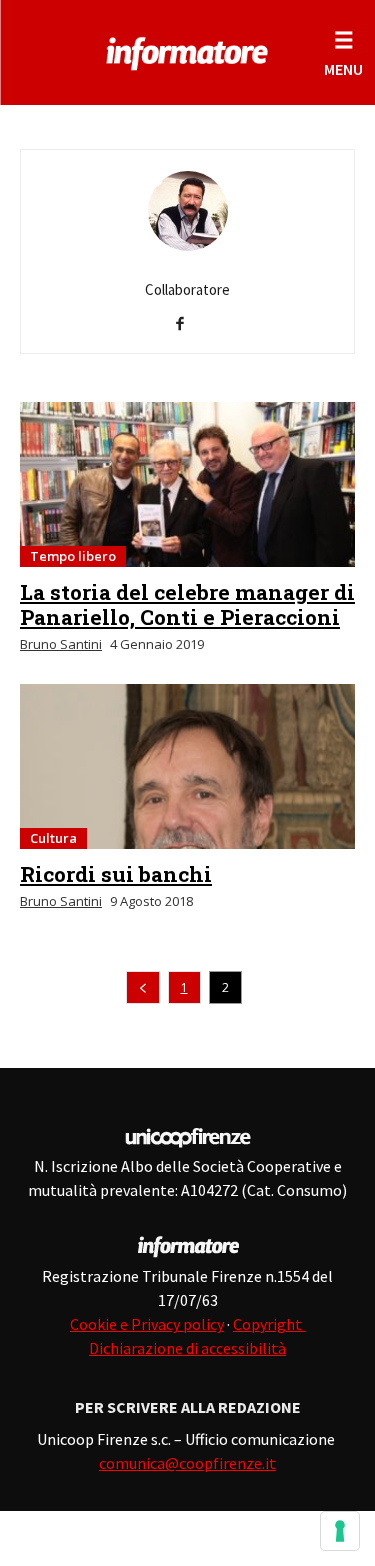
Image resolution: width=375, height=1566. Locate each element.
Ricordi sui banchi (116, 874)
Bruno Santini (61, 644)
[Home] (187, 50)
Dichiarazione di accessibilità (187, 1348)
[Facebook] (187, 325)
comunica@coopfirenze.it (187, 1463)
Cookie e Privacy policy (147, 1324)
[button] (343, 52)
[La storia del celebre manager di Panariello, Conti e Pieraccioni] (187, 484)
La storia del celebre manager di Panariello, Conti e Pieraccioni (187, 604)
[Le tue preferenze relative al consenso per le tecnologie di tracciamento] (340, 1531)
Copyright (269, 1324)
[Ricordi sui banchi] (187, 766)
